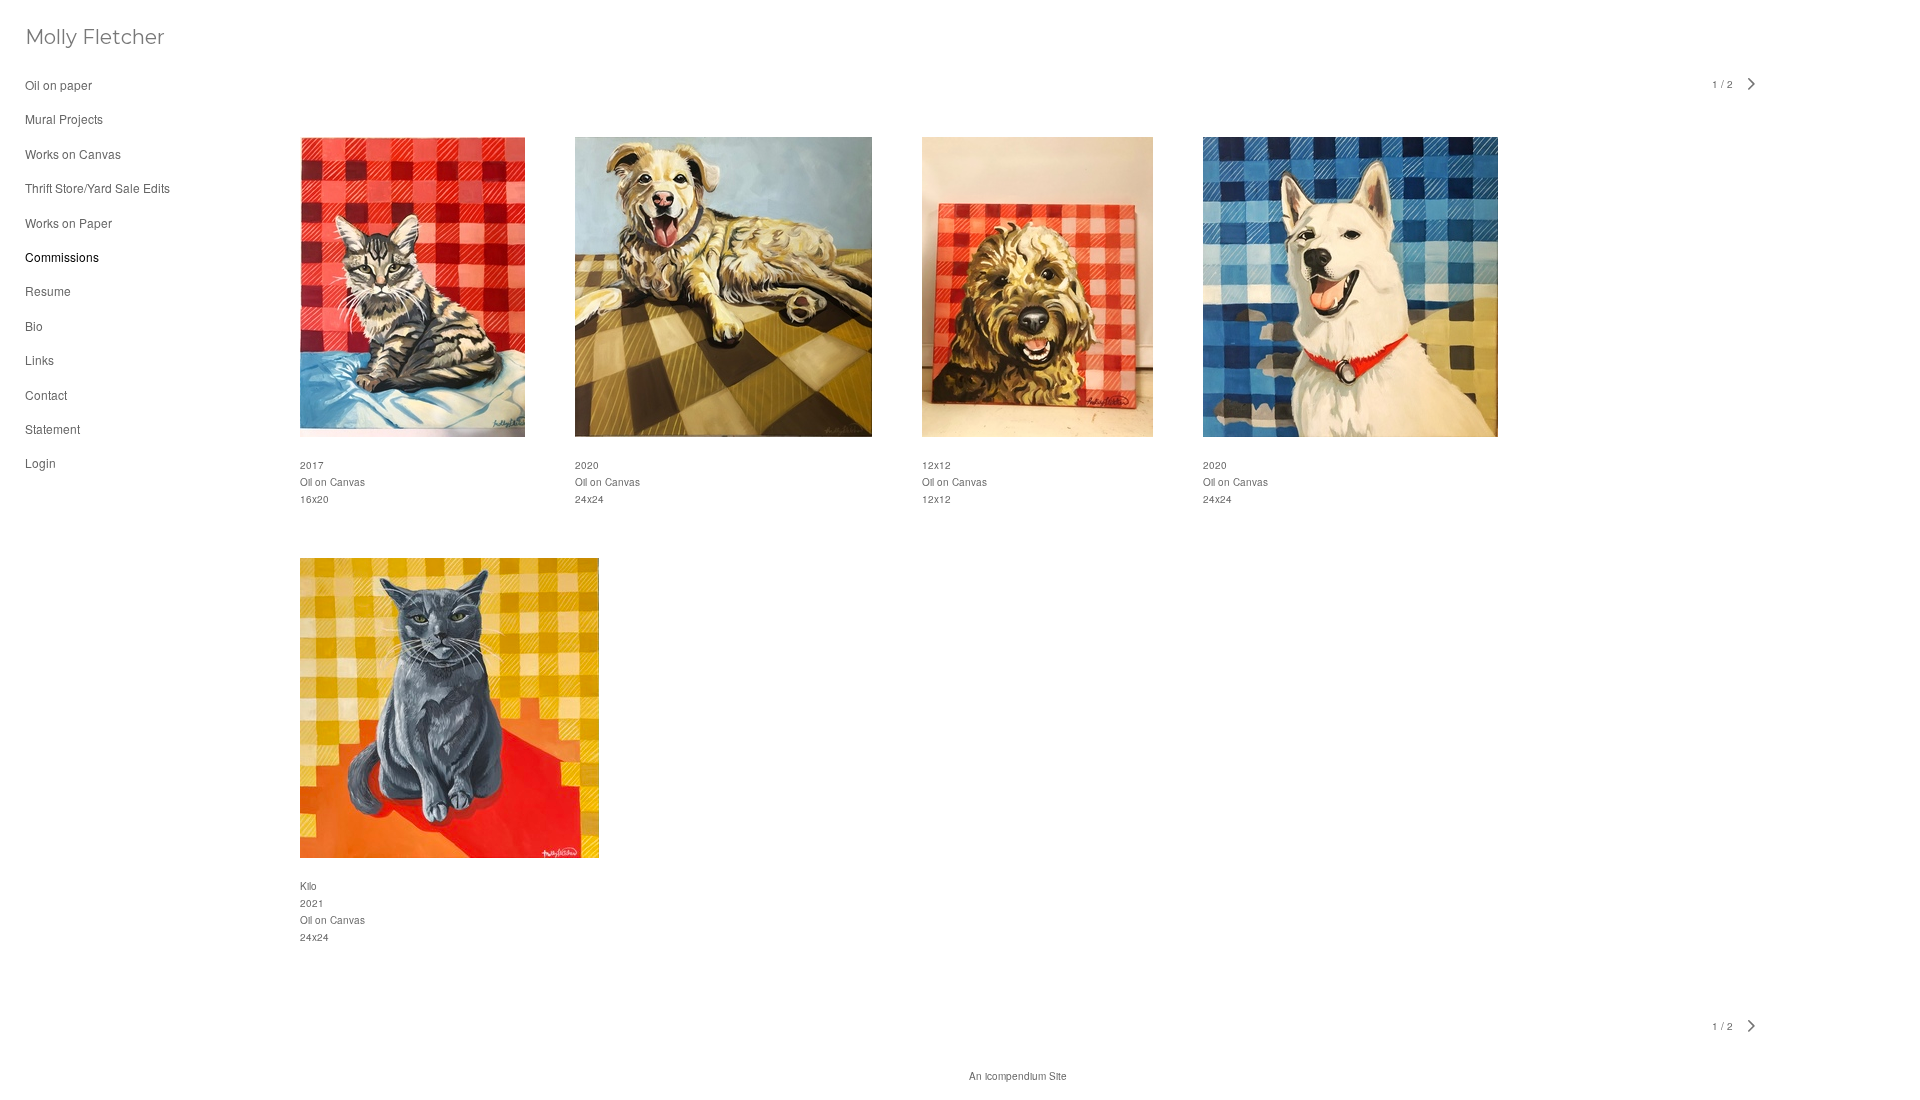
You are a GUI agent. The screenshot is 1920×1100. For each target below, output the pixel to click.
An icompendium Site (1018, 1076)
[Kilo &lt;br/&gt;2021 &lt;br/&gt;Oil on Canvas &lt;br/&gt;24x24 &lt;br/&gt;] (449, 708)
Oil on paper (58, 84)
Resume (48, 290)
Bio (34, 325)
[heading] (75, 37)
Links (39, 359)
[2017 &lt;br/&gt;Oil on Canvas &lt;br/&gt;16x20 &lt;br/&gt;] (412, 287)
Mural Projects (64, 118)
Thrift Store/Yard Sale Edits (97, 187)
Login (40, 462)
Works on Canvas (73, 153)
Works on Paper (68, 222)
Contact (46, 394)
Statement (52, 428)
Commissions (62, 256)
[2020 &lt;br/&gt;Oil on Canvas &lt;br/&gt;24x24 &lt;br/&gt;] (723, 287)
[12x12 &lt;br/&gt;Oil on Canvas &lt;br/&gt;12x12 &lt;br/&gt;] (1037, 287)
